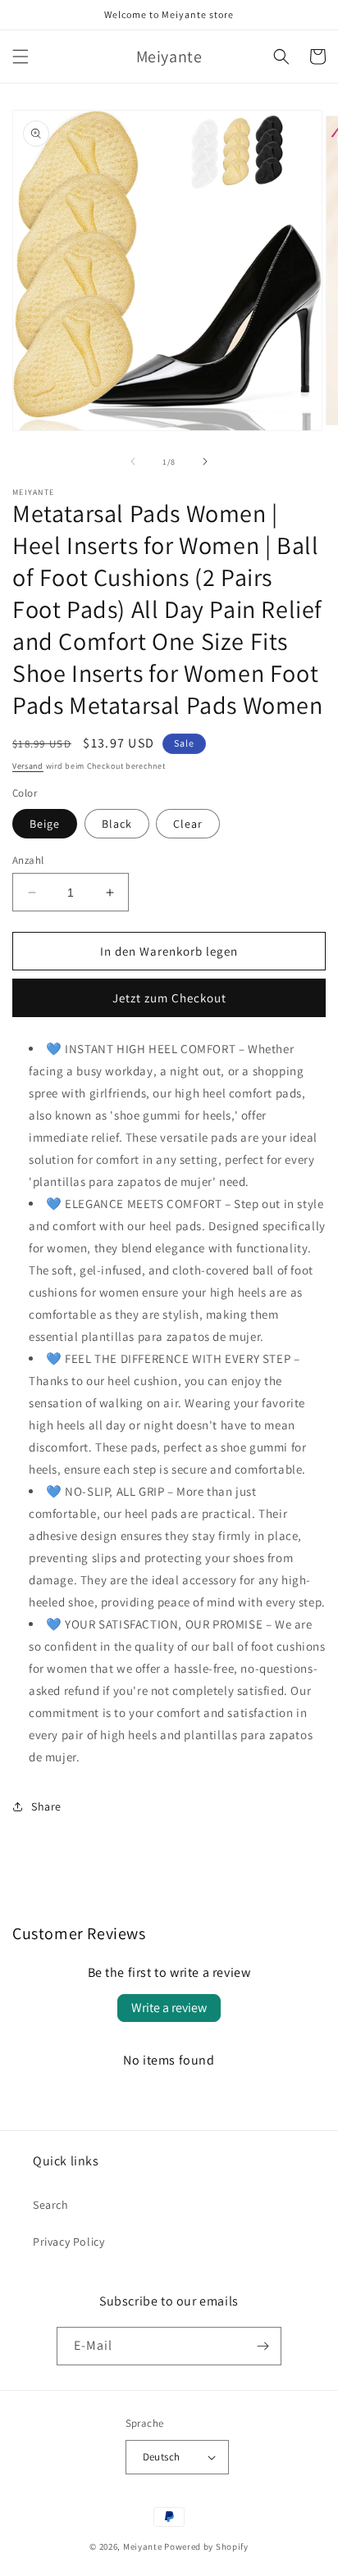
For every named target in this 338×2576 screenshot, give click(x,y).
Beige (45, 824)
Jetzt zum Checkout (169, 998)
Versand (28, 766)
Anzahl (28, 860)
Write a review (169, 2008)
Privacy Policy (69, 2242)
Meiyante (143, 2546)
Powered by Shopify (206, 2546)
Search (51, 2205)
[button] (21, 57)
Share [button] (46, 1806)
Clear (188, 824)
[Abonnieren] (263, 2346)
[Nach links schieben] (133, 461)
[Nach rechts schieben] (205, 461)
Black (117, 824)
